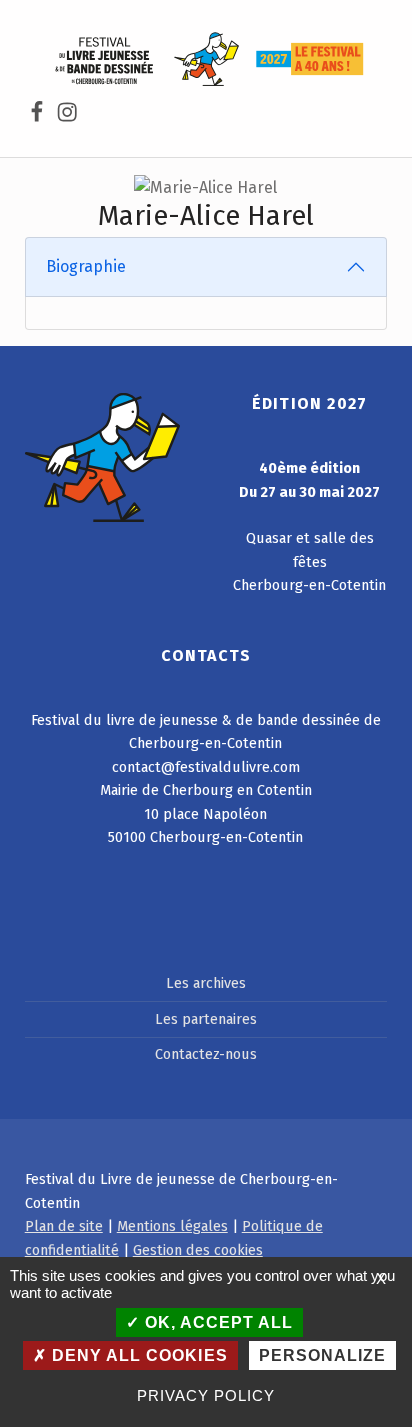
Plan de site (64, 1226)
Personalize (322, 1355)
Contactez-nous (206, 1054)
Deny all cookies (137, 1355)
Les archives (206, 983)
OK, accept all (216, 1322)
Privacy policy (205, 1395)
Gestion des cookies (198, 1250)
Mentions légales (172, 1226)
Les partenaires (206, 1019)
